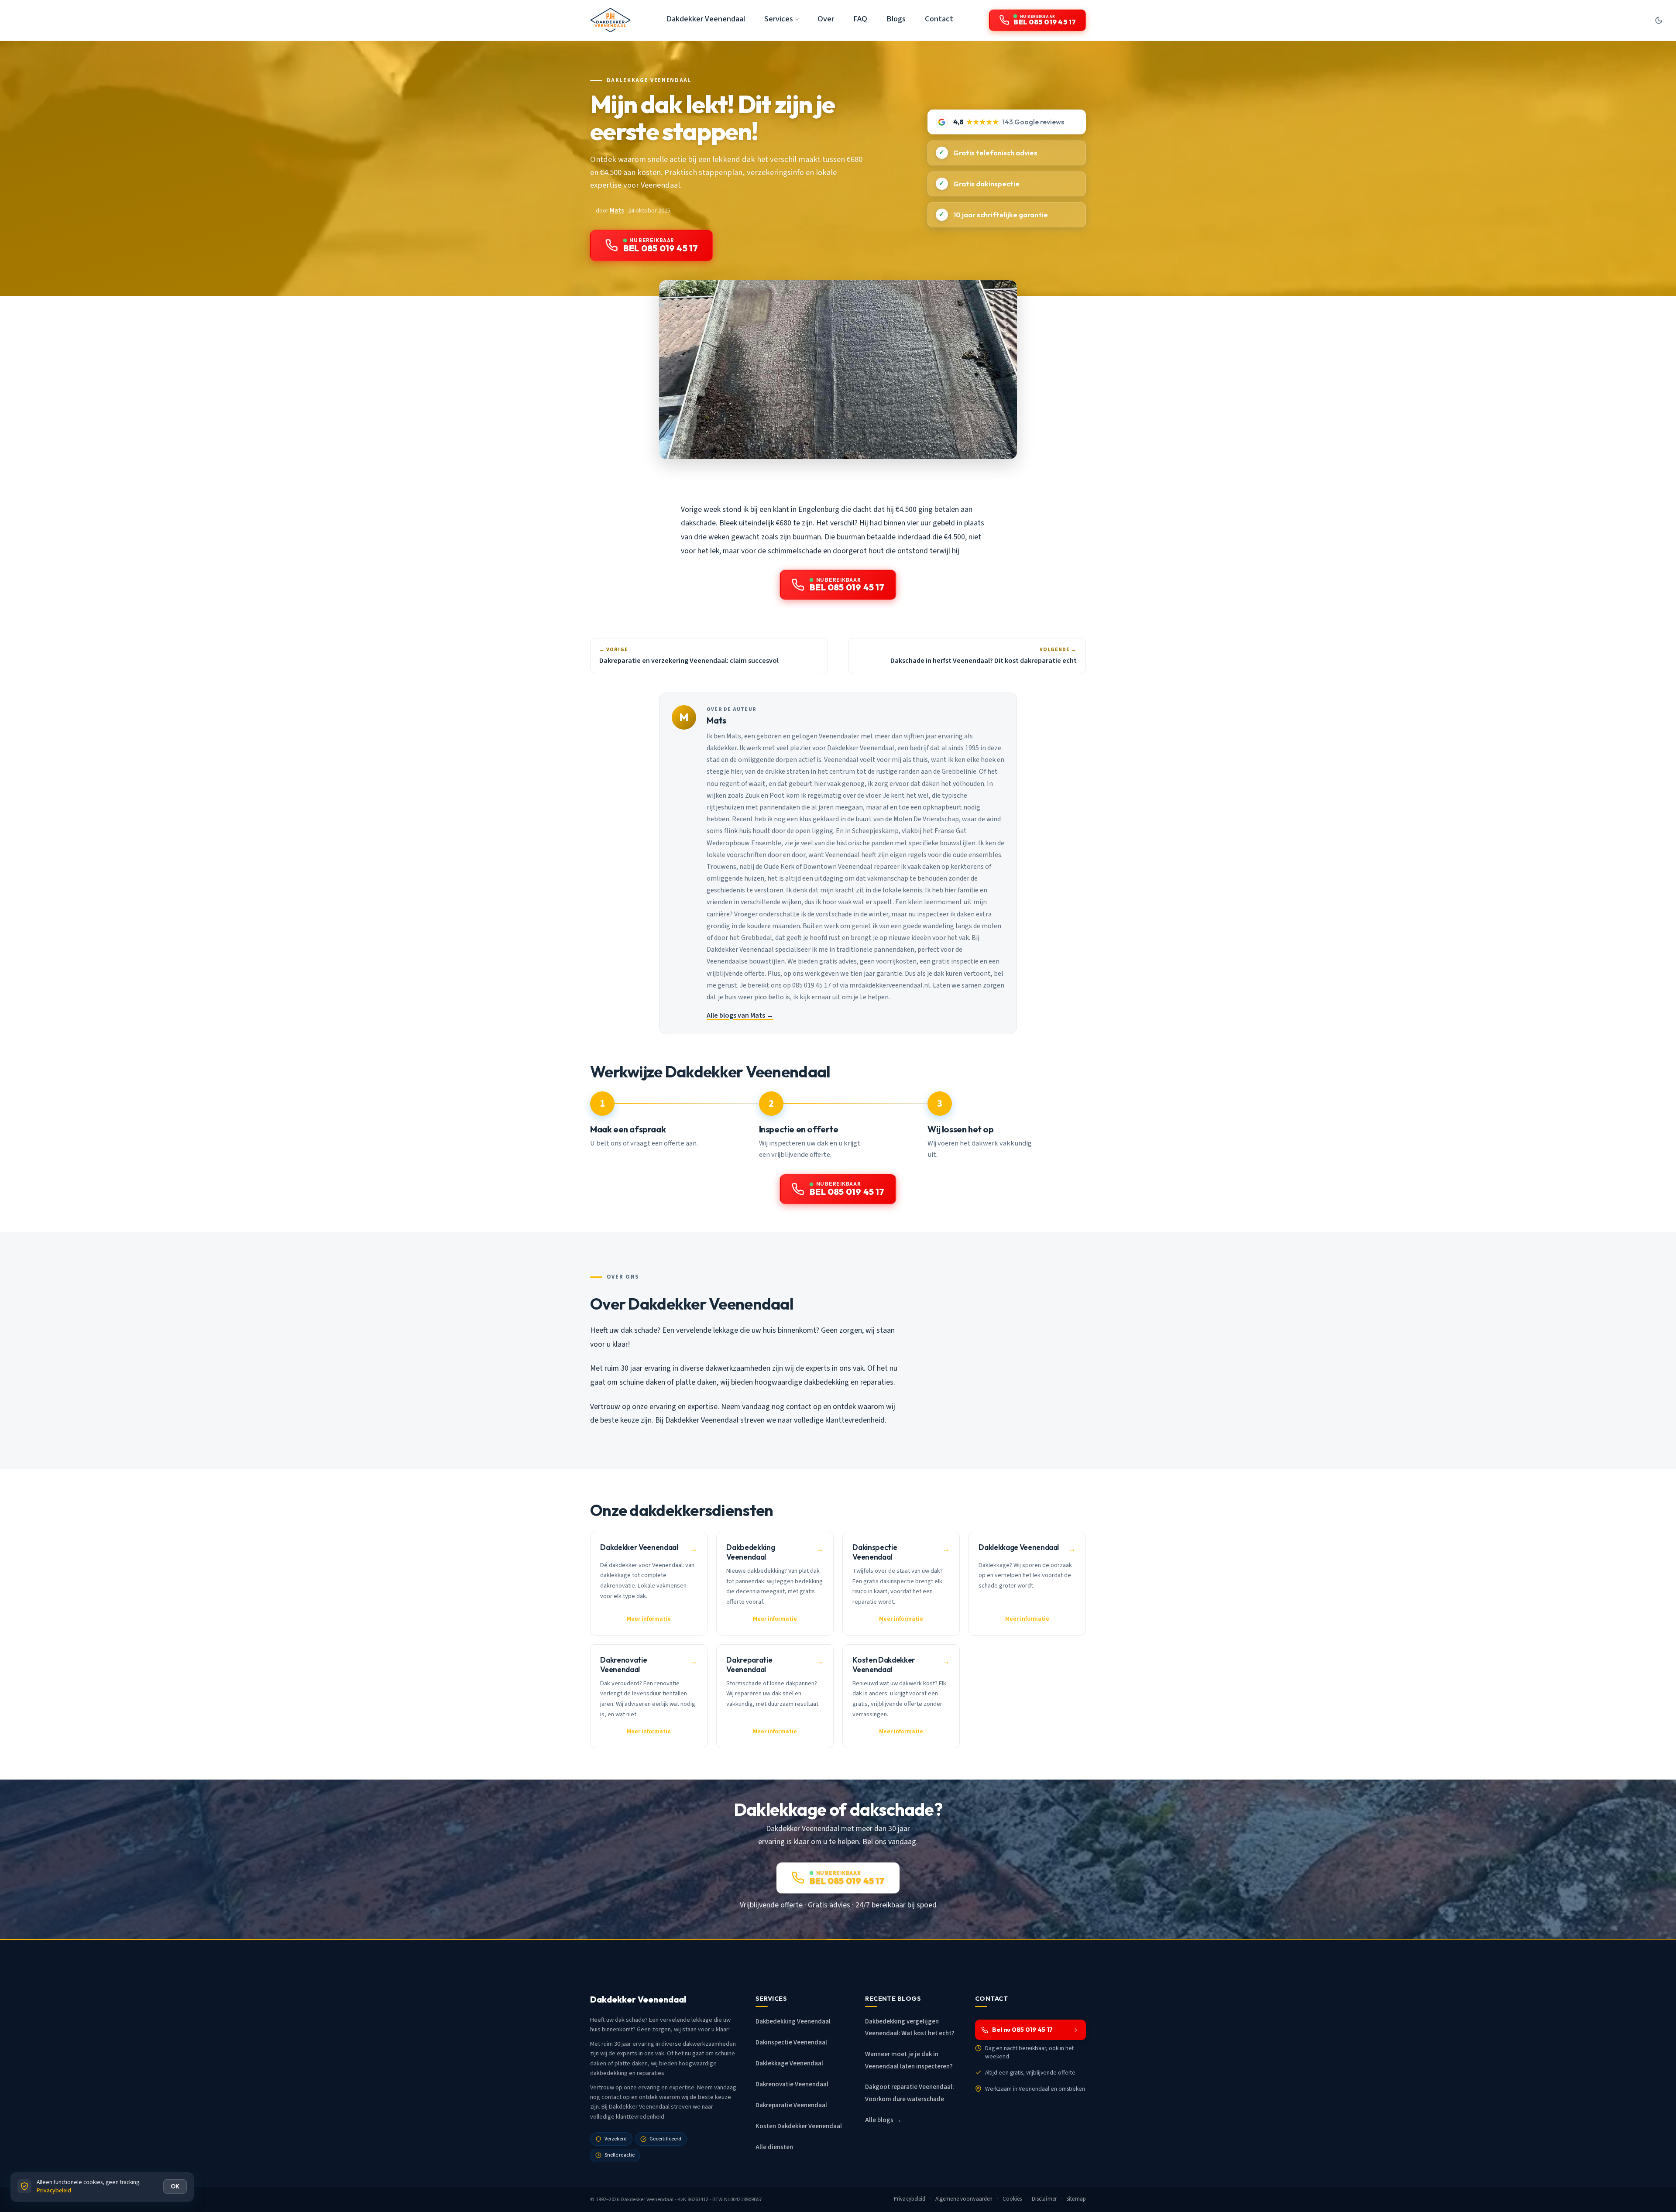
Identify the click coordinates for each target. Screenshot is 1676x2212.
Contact (939, 19)
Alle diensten (774, 2147)
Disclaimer (1044, 2199)
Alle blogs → (883, 2120)
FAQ (860, 19)
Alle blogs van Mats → (740, 1015)
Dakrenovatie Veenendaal (792, 2084)
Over (826, 19)
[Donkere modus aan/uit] (1659, 20)
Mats (617, 211)
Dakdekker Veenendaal (706, 19)
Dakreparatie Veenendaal (791, 2105)
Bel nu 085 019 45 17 (1022, 2030)
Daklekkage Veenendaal (649, 80)
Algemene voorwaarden (964, 2199)
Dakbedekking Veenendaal (793, 2022)
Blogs (896, 19)
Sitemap (1076, 2199)
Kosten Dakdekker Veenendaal (799, 2126)
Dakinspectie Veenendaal (791, 2042)
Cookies (1012, 2199)
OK (175, 2186)
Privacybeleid (910, 2199)
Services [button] (779, 19)
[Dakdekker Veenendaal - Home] (610, 20)
